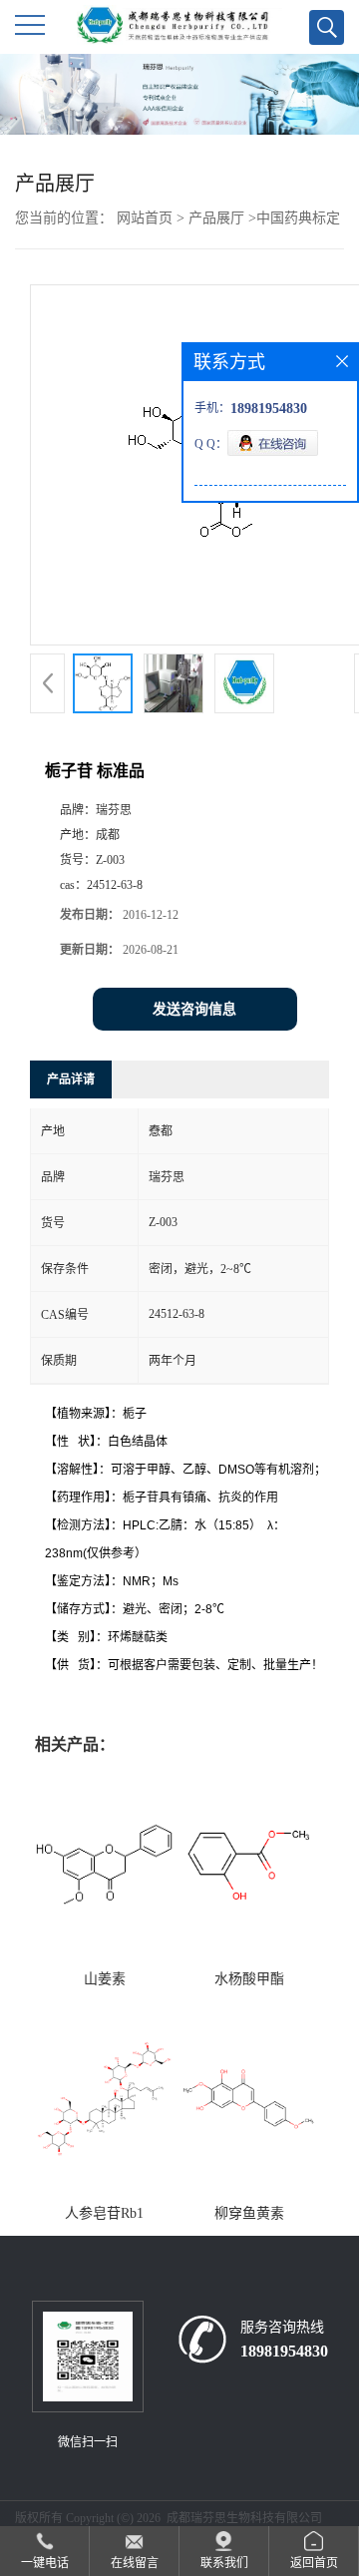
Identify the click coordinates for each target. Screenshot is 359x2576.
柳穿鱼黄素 (249, 2213)
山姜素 (105, 1979)
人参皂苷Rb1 (104, 2213)
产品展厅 (216, 218)
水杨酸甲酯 (249, 1979)
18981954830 (284, 2351)
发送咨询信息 (194, 1009)
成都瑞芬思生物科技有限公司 (244, 2518)
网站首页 (145, 218)
